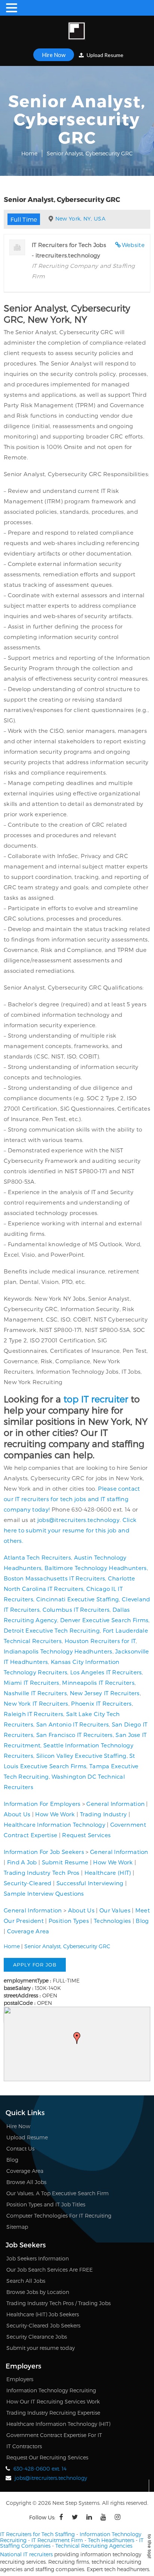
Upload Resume (104, 55)
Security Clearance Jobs (37, 2337)
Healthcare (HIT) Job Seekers (43, 2314)
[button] (77, 2038)
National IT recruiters (26, 2554)
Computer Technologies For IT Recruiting (59, 2216)
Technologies (113, 1921)
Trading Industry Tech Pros (42, 1873)
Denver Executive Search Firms (104, 1620)
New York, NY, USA (80, 219)
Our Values (115, 1910)
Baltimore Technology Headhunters (96, 1568)
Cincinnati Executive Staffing (78, 1599)
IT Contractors (24, 2446)
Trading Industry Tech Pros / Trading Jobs (58, 2303)
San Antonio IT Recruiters (73, 1724)
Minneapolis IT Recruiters (98, 1683)
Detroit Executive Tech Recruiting (52, 1630)
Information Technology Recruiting (51, 2390)
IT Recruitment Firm (57, 2540)
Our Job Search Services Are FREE (50, 2270)
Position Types (69, 1921)
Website (133, 245)
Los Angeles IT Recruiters (106, 1672)
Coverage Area (28, 1931)
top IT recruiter (96, 1399)
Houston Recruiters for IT (100, 1641)
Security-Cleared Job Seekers (43, 2325)
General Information (115, 1804)
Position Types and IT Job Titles (46, 2204)
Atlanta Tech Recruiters (37, 1557)
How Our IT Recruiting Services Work (53, 2401)
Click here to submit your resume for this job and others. (70, 1530)
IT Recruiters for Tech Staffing (37, 2534)
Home (29, 153)
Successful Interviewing (90, 1883)
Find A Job (22, 1862)
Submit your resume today (41, 2348)
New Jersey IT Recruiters (105, 1693)
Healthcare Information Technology (55, 1825)
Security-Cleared (28, 1883)
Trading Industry (104, 1814)
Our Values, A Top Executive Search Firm (58, 2193)
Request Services (86, 1835)
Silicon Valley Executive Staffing (81, 1756)
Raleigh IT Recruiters (33, 1714)
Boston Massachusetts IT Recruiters (54, 1578)
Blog (142, 1921)
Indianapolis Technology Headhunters (58, 1651)
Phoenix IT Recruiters (101, 1703)
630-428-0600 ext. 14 (40, 2469)
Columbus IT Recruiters (76, 1610)
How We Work (55, 1814)
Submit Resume (65, 1862)
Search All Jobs (26, 2281)
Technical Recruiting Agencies (94, 2546)
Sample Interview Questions (44, 1893)
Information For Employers (42, 1804)
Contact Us (20, 2148)
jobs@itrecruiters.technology (78, 1520)
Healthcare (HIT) (108, 1873)
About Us (17, 1814)
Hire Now (54, 55)
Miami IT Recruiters (32, 1683)
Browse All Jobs (26, 2182)
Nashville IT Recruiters (35, 1693)
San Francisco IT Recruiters (75, 1735)
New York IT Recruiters (36, 1703)
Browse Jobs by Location (38, 2292)
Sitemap (17, 2227)
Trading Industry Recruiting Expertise (53, 2413)
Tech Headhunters (111, 2540)
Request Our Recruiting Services (47, 2457)
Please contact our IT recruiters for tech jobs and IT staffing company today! (72, 1499)
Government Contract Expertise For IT (54, 2435)
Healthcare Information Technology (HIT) (58, 2424)
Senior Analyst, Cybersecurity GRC (67, 1946)
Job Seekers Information (38, 2258)
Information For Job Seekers (44, 1852)
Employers (20, 2379)
